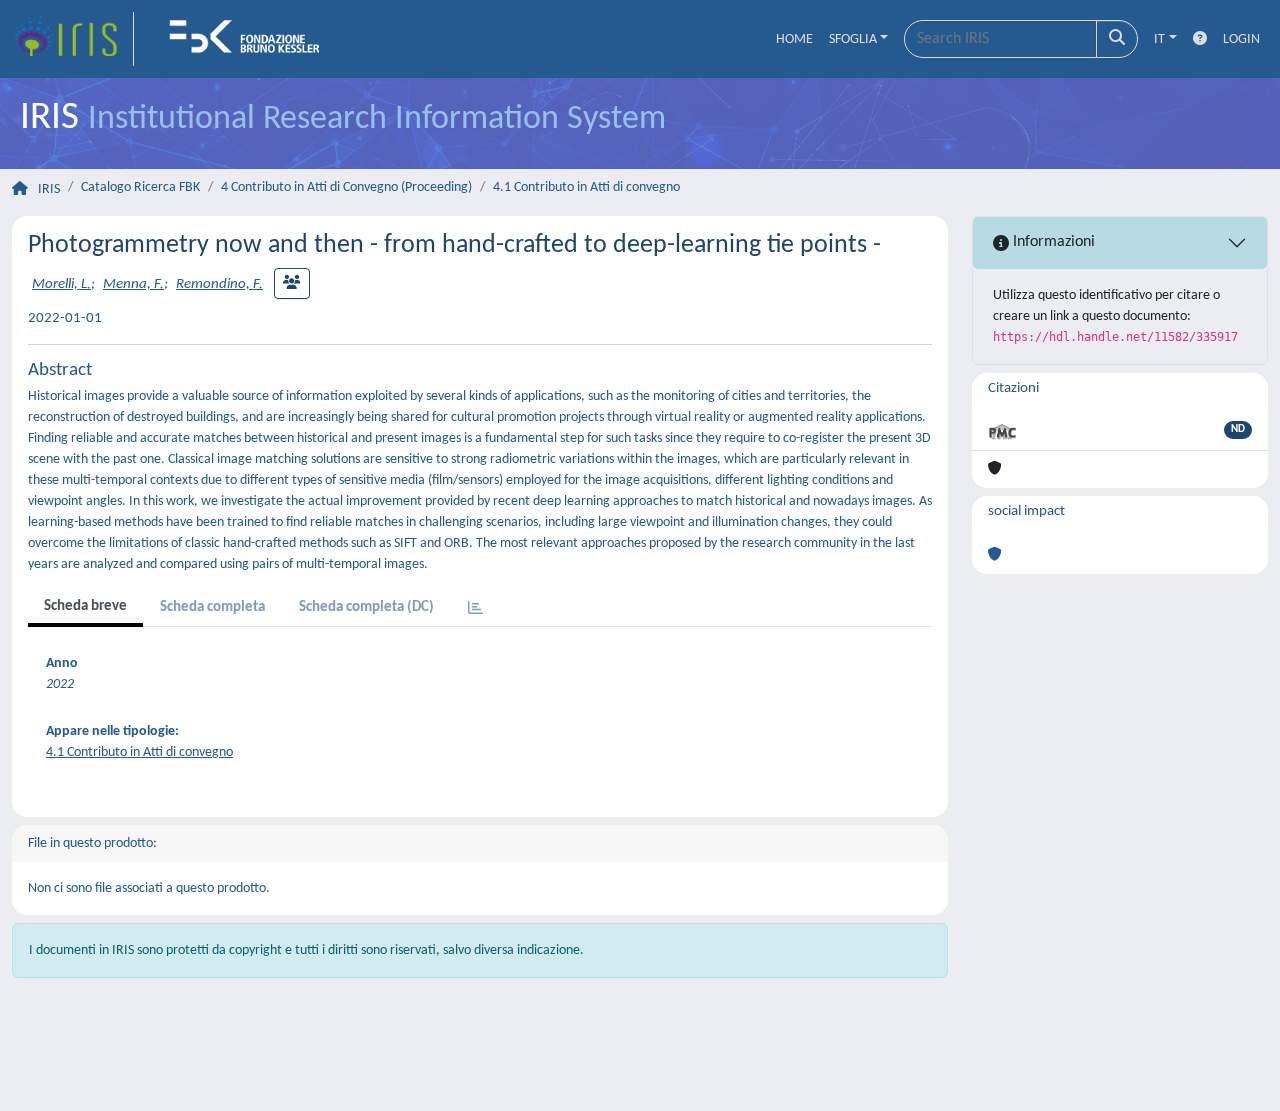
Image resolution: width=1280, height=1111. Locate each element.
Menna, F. (133, 284)
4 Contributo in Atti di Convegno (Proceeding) (346, 187)
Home (794, 39)
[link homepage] (73, 39)
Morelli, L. (61, 284)
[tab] (475, 609)
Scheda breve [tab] (85, 606)
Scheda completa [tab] (212, 607)
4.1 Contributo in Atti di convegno (586, 187)
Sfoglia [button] (853, 39)
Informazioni (1052, 242)
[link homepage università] (251, 39)
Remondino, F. (219, 284)
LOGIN (1241, 39)
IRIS (49, 189)
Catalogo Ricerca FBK (140, 187)
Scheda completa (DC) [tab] (366, 607)
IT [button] (1159, 39)
